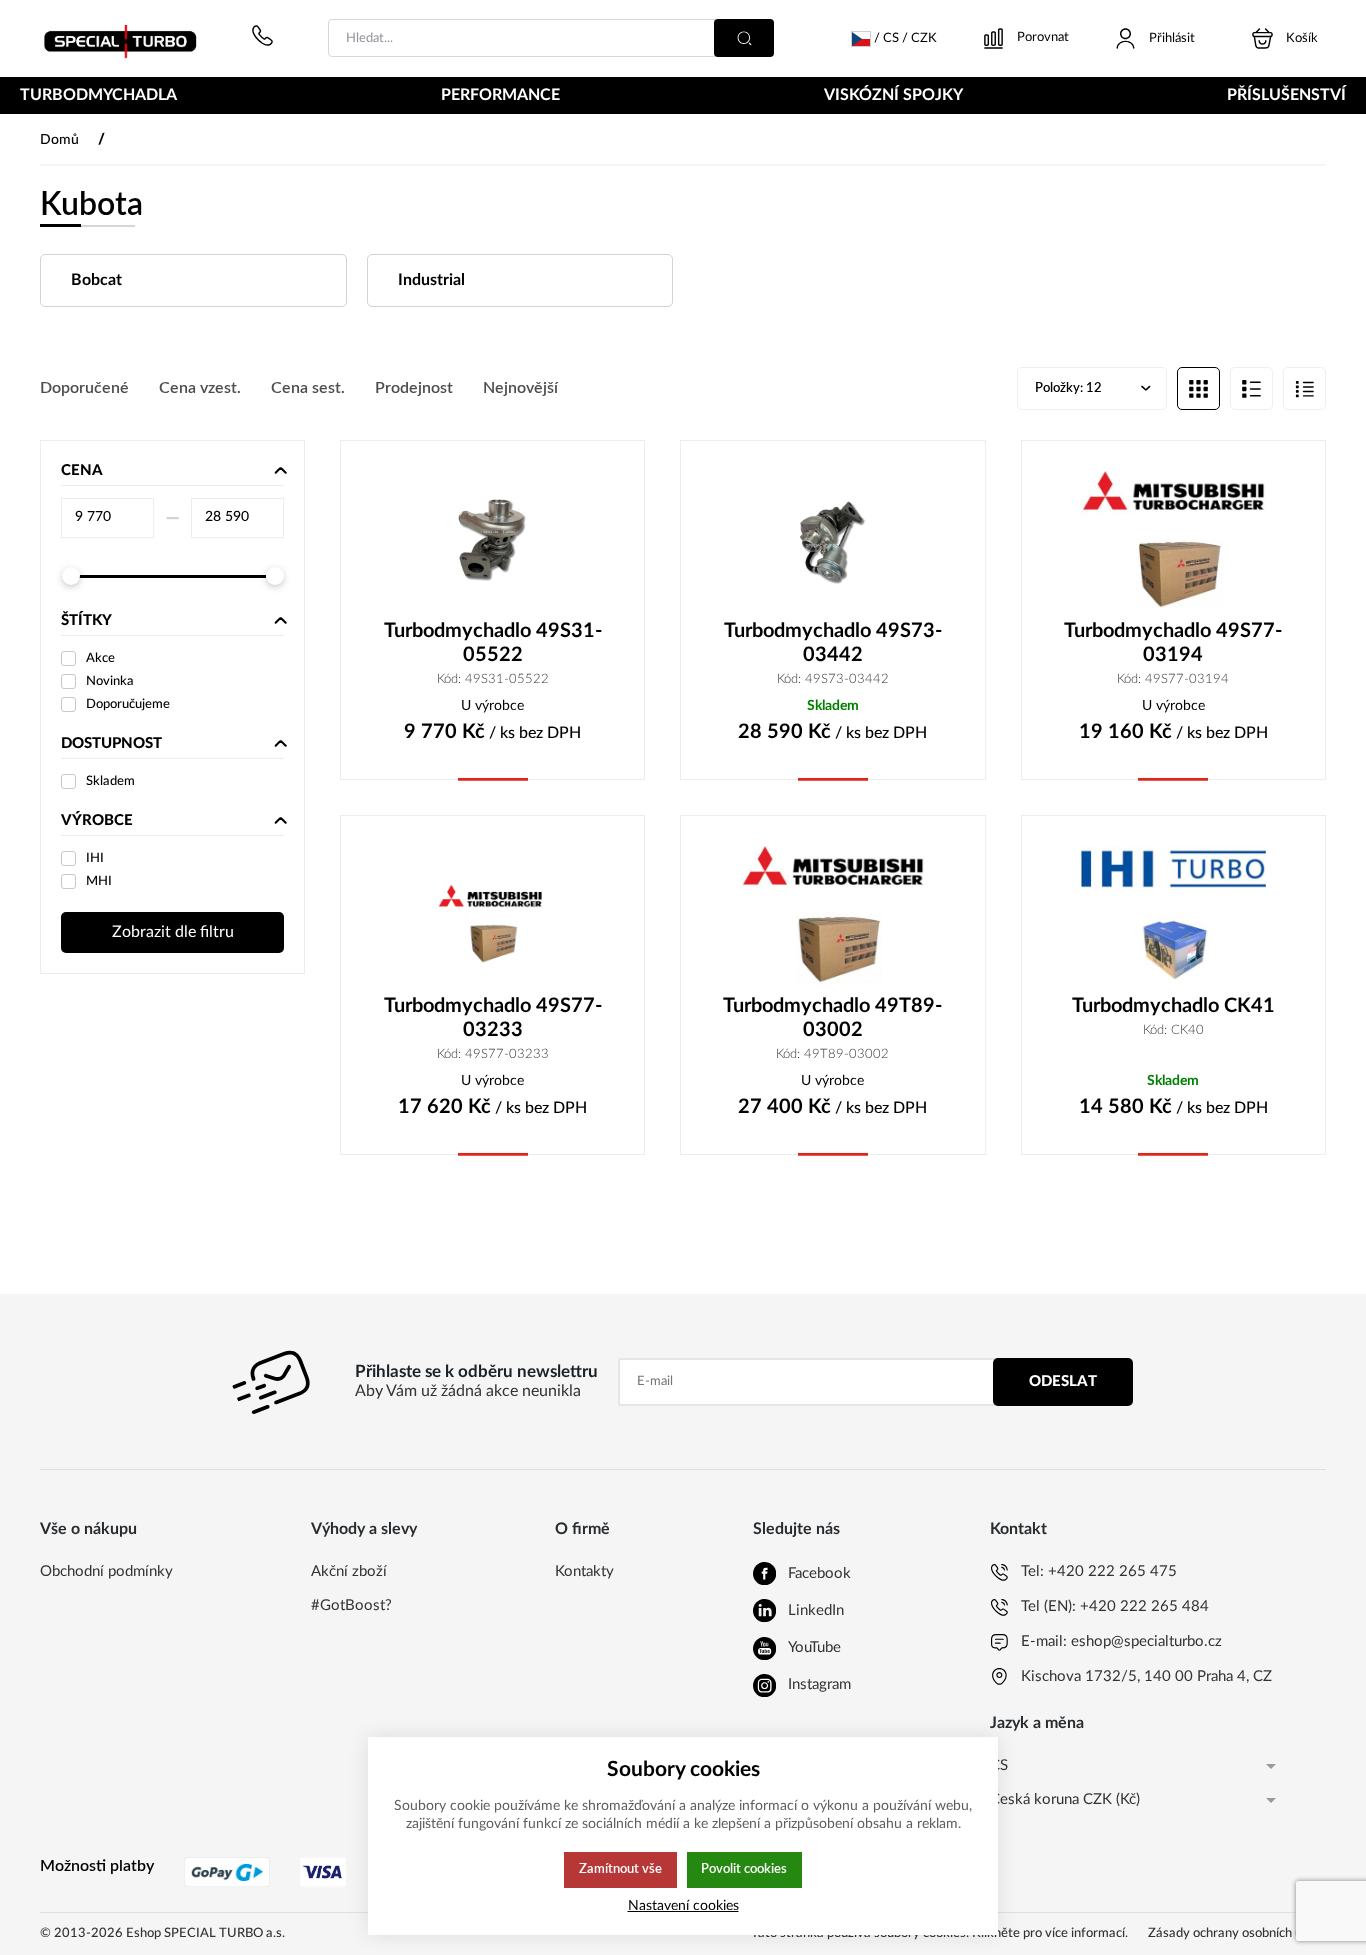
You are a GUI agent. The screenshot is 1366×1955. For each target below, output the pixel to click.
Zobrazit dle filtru (173, 932)
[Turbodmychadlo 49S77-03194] (1173, 540)
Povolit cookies (744, 1869)
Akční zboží (349, 1571)
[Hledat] (744, 38)
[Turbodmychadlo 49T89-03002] (832, 915)
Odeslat (1063, 1381)
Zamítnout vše (620, 1869)
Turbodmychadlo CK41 (1173, 1006)
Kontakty (584, 1571)
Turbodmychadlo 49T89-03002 (832, 1018)
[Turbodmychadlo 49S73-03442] (832, 540)
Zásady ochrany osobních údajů (1237, 1933)
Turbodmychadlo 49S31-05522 (493, 643)
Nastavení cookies (683, 1905)
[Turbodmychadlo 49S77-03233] (492, 915)
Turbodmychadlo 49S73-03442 (833, 643)
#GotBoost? (351, 1605)
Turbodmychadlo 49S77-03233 (493, 1018)
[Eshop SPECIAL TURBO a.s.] (127, 38)
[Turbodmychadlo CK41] (1173, 915)
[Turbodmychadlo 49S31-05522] (492, 540)
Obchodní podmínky (106, 1571)
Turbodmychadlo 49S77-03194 (1173, 643)
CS (999, 1765)
